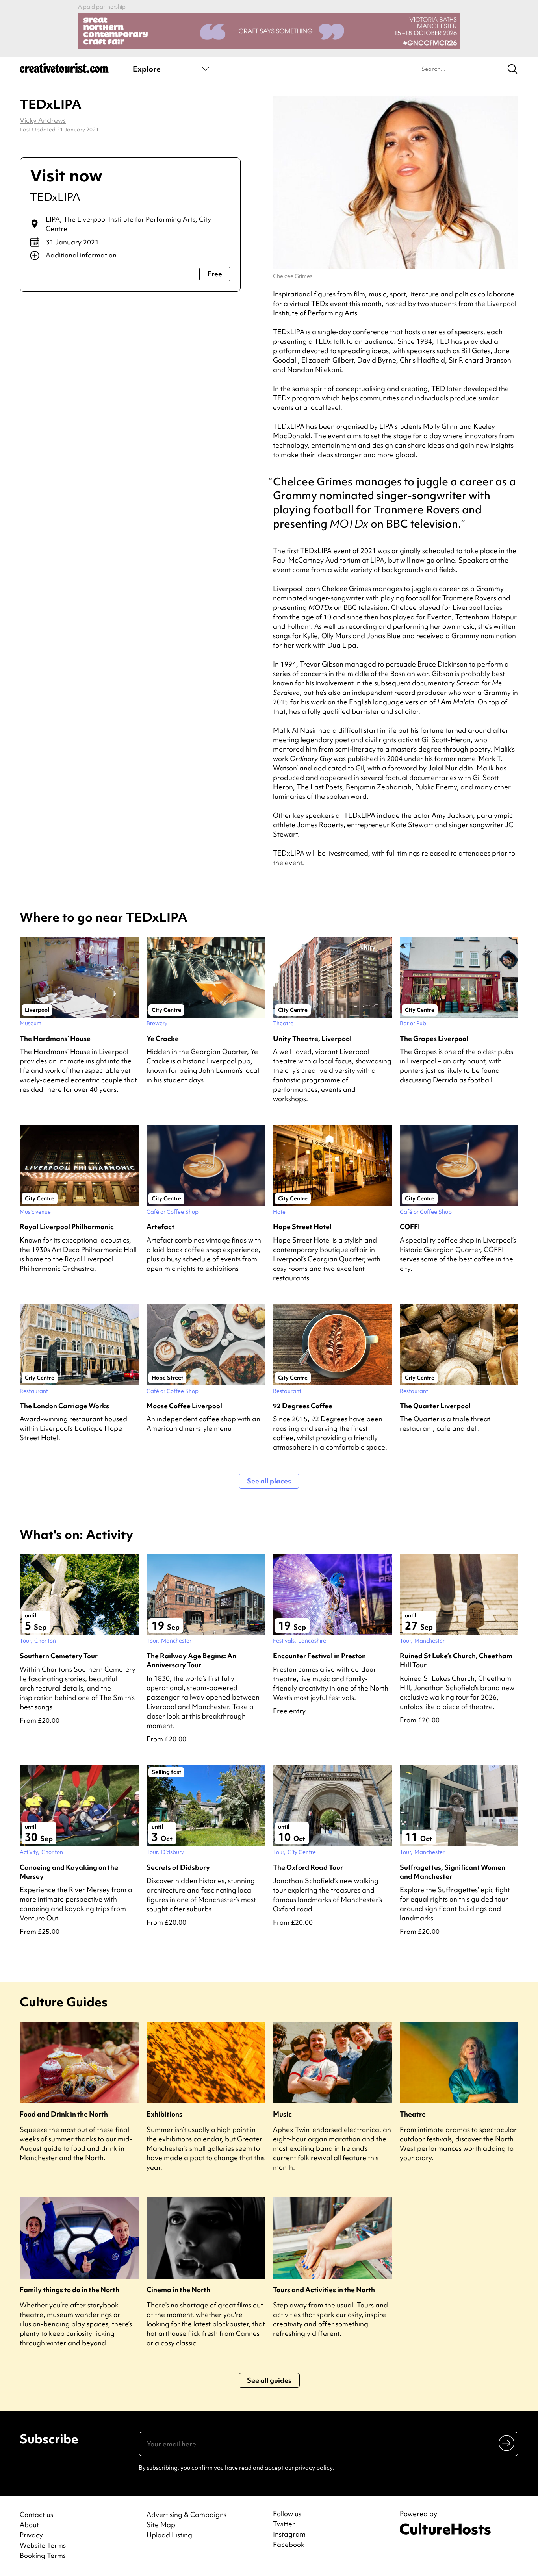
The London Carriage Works (64, 1406)
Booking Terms (43, 2555)
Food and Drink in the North (64, 2114)
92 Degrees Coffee (303, 1406)
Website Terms (43, 2545)
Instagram (289, 2534)
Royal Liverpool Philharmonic (67, 1227)
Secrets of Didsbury (178, 1867)
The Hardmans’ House (55, 1038)
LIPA (377, 560)
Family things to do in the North (70, 2290)
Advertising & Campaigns (186, 2514)
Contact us (36, 2514)
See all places (269, 1481)
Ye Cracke (163, 1038)
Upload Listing (169, 2535)
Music (282, 2114)
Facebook (289, 2545)
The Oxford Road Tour (308, 1867)
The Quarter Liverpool (435, 1406)
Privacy (31, 2535)
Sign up (507, 2443)
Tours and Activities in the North (324, 2290)
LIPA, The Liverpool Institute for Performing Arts (121, 219)
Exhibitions (164, 2114)
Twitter (284, 2524)
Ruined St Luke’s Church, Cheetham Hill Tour (456, 1660)
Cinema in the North (178, 2290)
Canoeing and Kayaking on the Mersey (69, 1872)
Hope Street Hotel (302, 1227)
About (29, 2525)
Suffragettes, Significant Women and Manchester (453, 1872)
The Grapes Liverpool (434, 1038)
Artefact (160, 1227)
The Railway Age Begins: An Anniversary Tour (191, 1660)
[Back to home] (64, 71)
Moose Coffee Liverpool (184, 1406)
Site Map (161, 2525)
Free (215, 274)
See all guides (269, 2380)
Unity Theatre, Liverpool (312, 1038)
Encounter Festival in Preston (319, 1656)
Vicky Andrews (43, 120)
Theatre (413, 2114)
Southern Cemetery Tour (59, 1656)
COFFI (410, 1227)
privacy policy (314, 2468)
